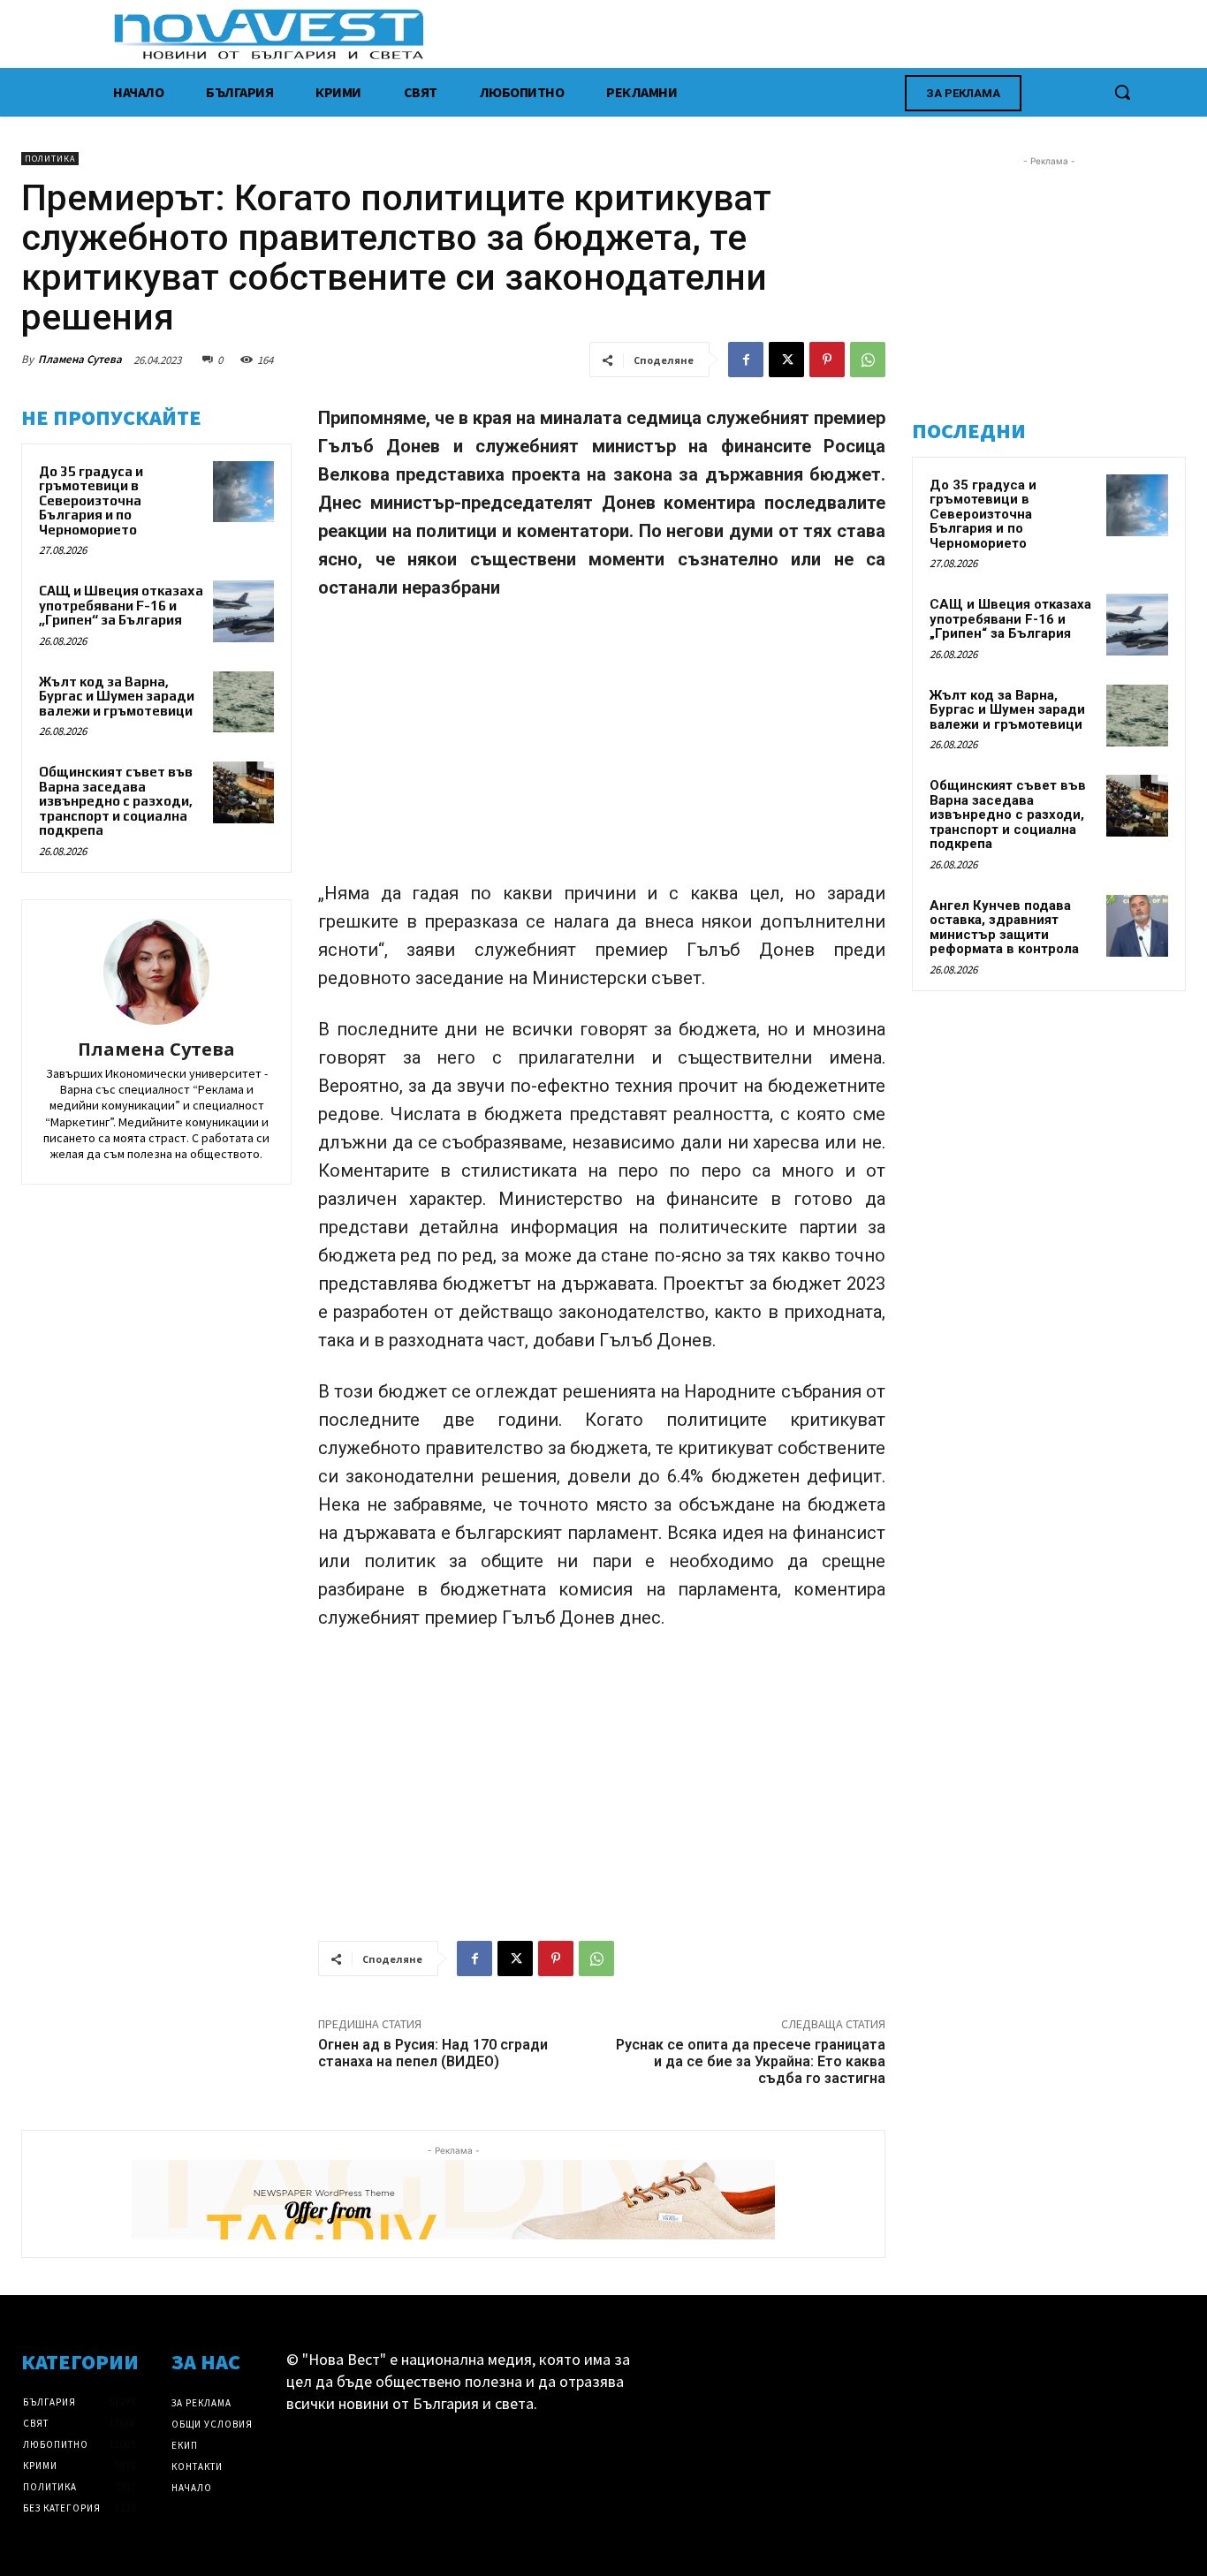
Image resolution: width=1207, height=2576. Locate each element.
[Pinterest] (827, 360)
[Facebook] (746, 360)
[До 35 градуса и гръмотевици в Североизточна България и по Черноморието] (243, 492)
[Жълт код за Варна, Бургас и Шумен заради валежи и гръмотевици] (243, 702)
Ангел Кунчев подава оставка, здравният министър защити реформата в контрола (1004, 928)
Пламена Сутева (80, 359)
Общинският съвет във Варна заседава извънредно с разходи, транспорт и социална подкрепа (116, 801)
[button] (1122, 92)
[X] (786, 360)
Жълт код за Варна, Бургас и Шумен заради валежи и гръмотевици (117, 696)
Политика (50, 159)
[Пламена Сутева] (156, 972)
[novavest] (650, 34)
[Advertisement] (602, 748)
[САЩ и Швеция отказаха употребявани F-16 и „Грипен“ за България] (243, 611)
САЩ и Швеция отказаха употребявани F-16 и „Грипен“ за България (121, 605)
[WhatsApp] (868, 360)
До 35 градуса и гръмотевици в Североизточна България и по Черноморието (91, 500)
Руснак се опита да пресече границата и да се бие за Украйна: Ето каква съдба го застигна (751, 2061)
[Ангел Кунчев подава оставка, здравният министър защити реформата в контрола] (1137, 926)
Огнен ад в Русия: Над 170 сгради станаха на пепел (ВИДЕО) (433, 2053)
